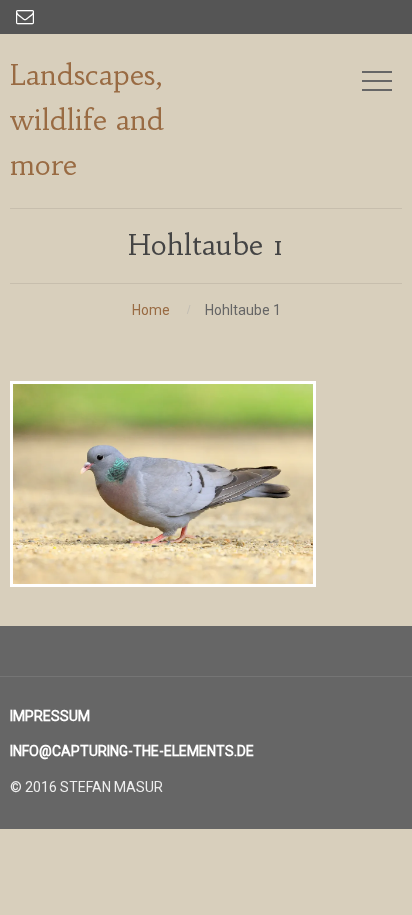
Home (151, 310)
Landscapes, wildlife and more (87, 120)
